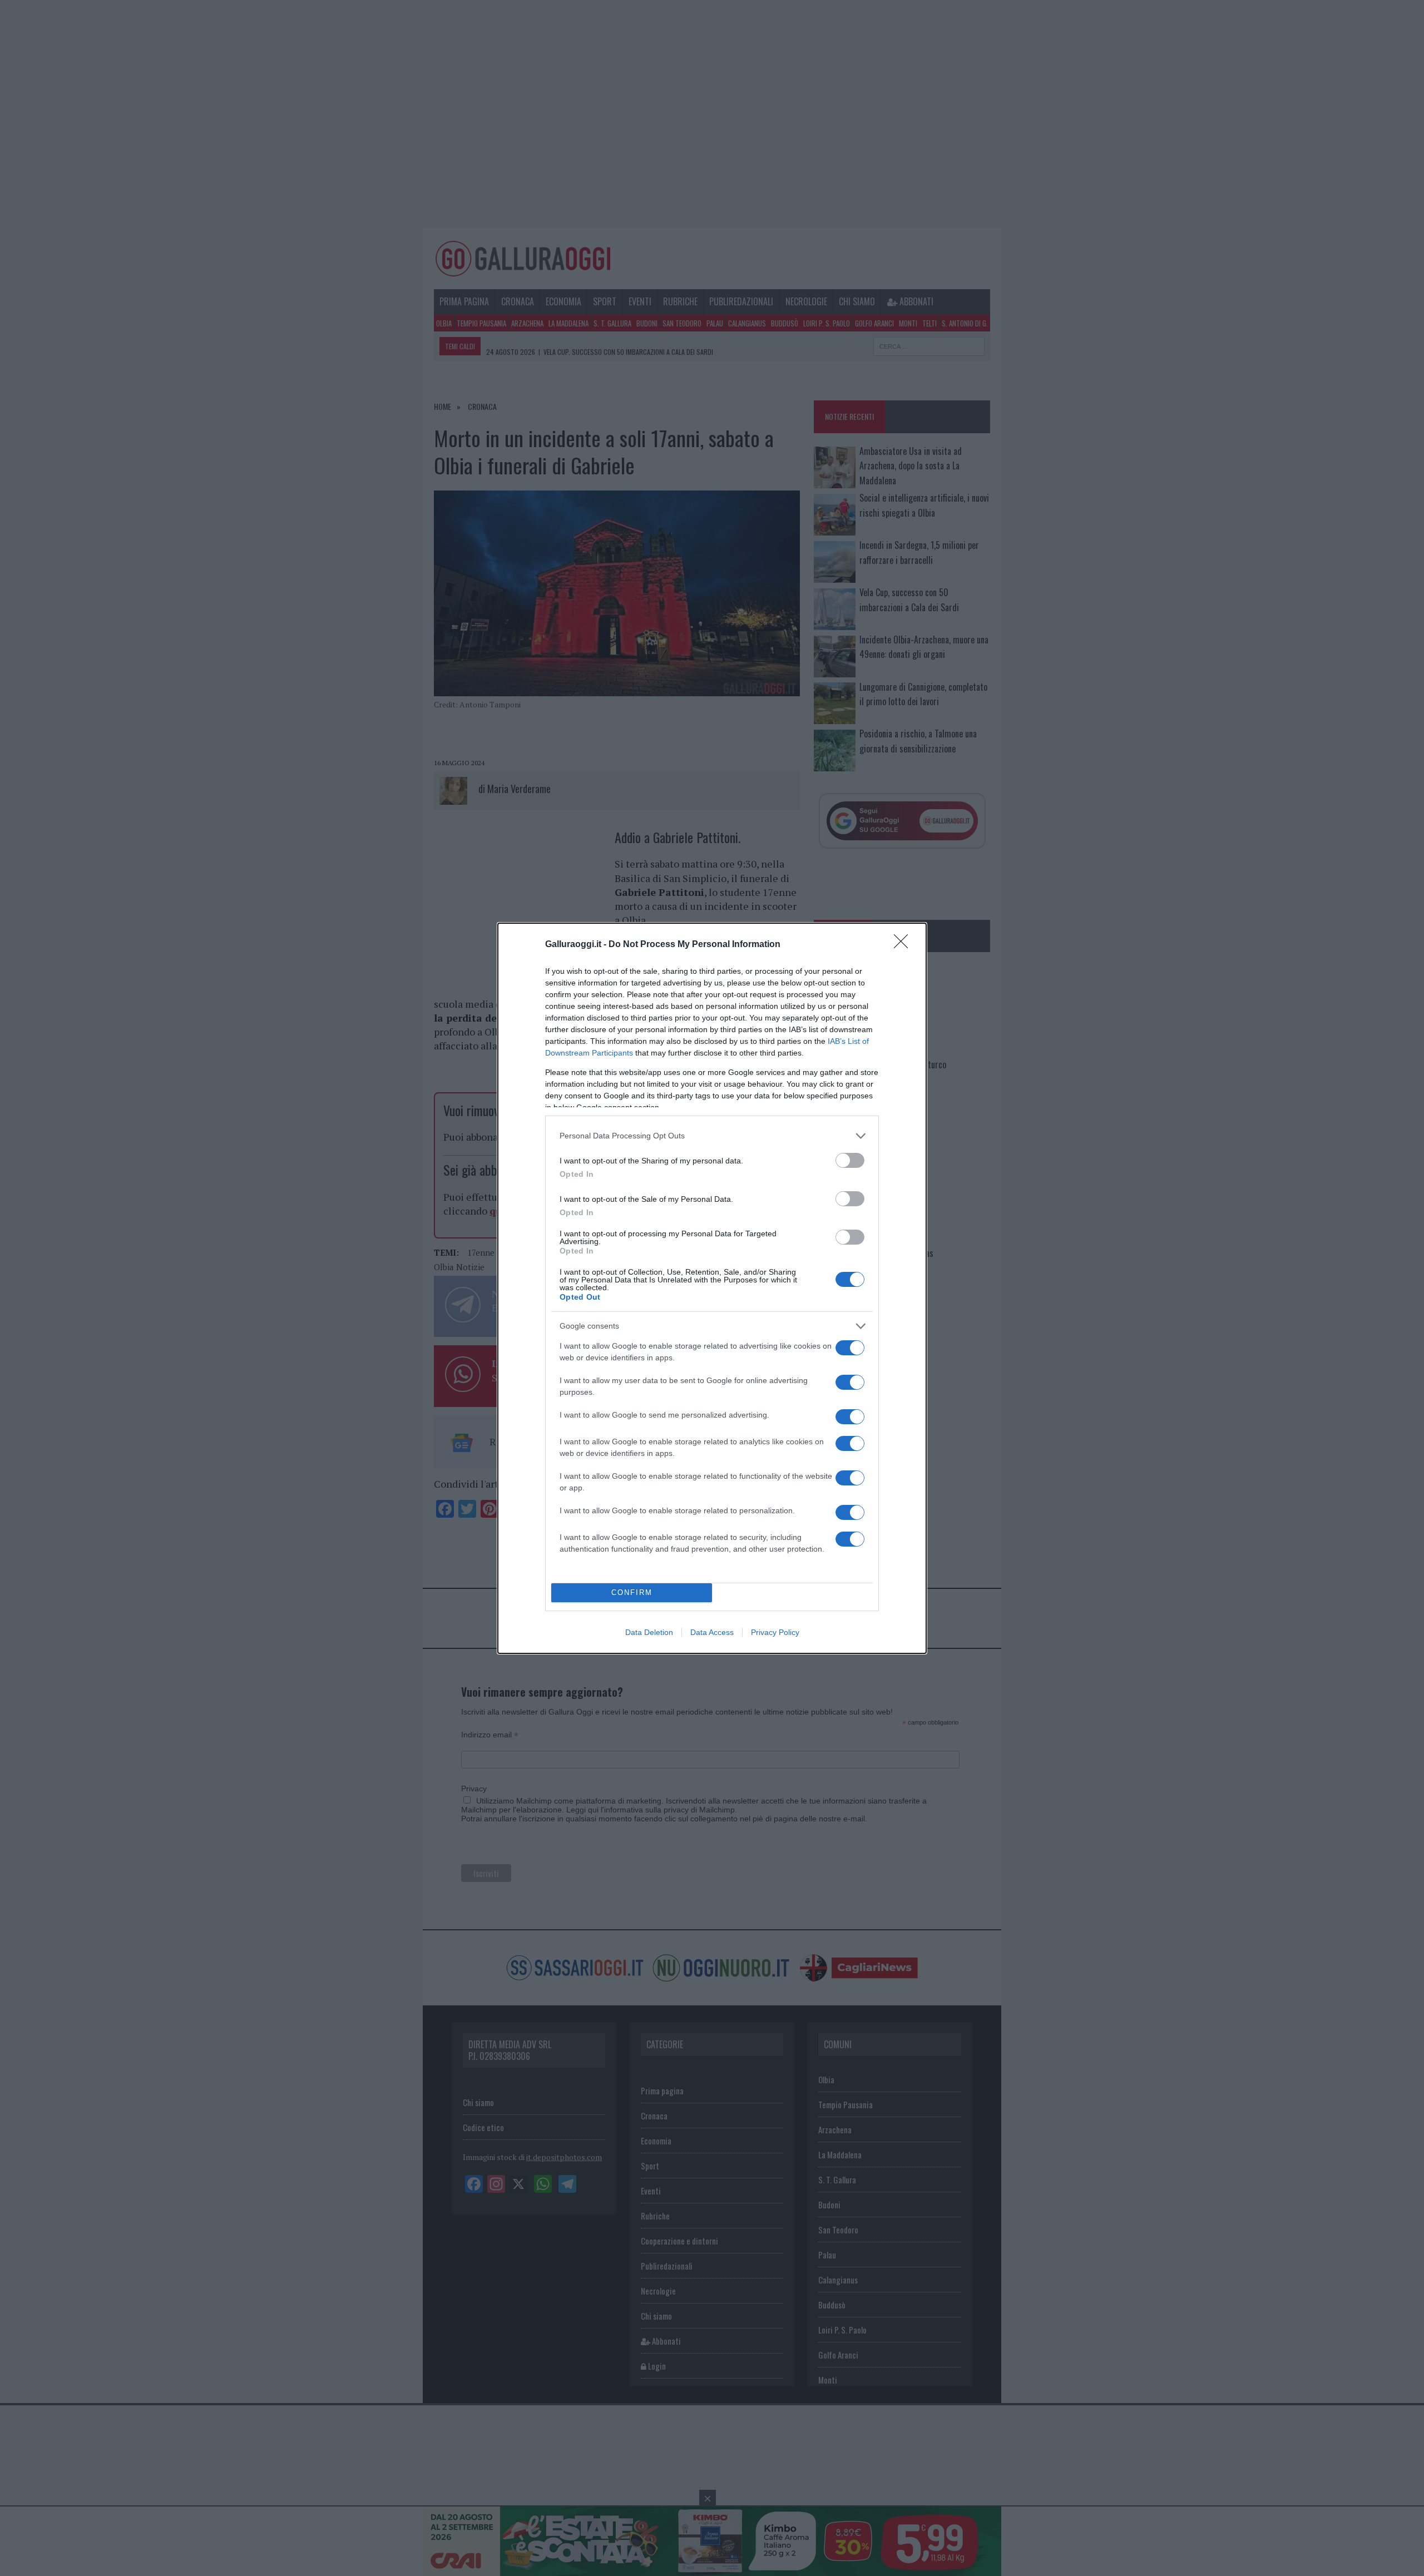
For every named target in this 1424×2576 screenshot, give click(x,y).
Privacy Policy (775, 1632)
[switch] (850, 1160)
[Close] (904, 945)
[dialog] (712, 1288)
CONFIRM (632, 1592)
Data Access (712, 1632)
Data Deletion (649, 1632)
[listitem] (712, 1136)
